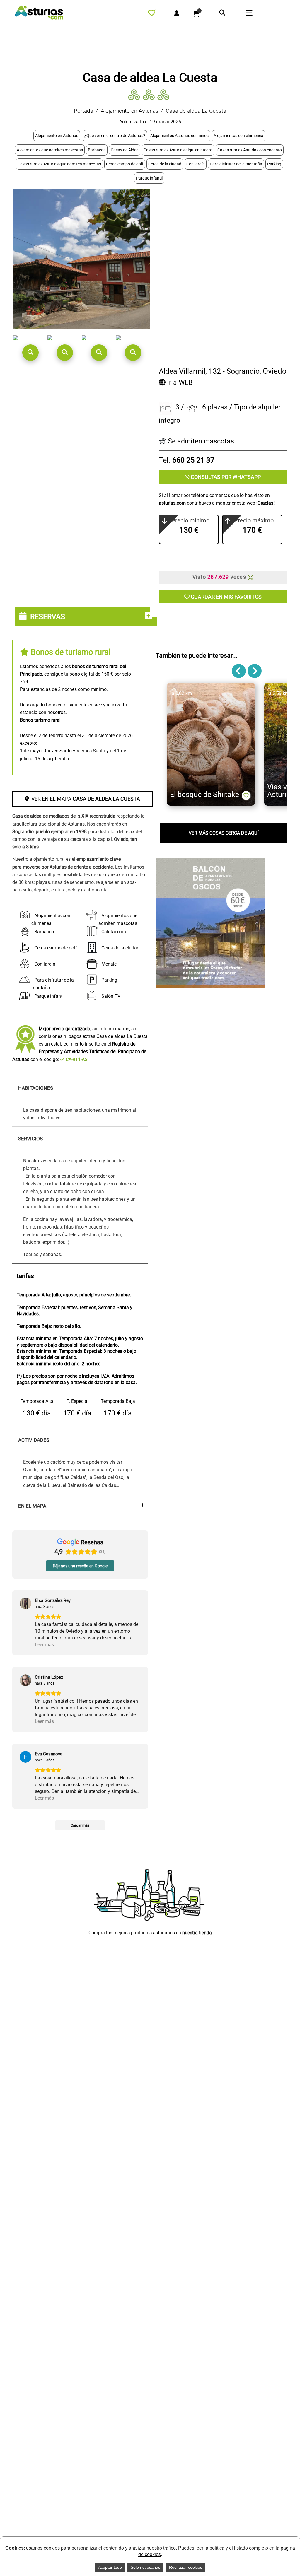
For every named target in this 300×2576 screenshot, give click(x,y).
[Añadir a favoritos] (246, 795)
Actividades (34, 1440)
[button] (30, 353)
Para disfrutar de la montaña (236, 164)
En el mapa (32, 1506)
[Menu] (259, 14)
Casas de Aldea (125, 150)
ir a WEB (179, 383)
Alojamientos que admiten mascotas (50, 150)
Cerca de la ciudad (165, 164)
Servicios (30, 1139)
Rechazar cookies (186, 2567)
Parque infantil (149, 178)
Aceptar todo (110, 2567)
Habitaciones (36, 1088)
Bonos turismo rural (40, 720)
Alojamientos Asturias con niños (179, 136)
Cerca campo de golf (125, 164)
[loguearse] (177, 13)
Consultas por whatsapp (225, 477)
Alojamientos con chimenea (238, 136)
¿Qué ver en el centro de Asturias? (115, 136)
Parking (274, 164)
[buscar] (222, 13)
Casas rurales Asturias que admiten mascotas (59, 164)
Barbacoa (97, 150)
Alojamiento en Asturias (130, 111)
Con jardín (196, 164)
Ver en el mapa (85, 799)
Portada (83, 111)
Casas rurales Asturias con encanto (250, 150)
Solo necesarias (145, 2567)
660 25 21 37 (193, 460)
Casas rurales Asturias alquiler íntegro (178, 150)
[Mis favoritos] (153, 14)
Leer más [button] (44, 1645)
